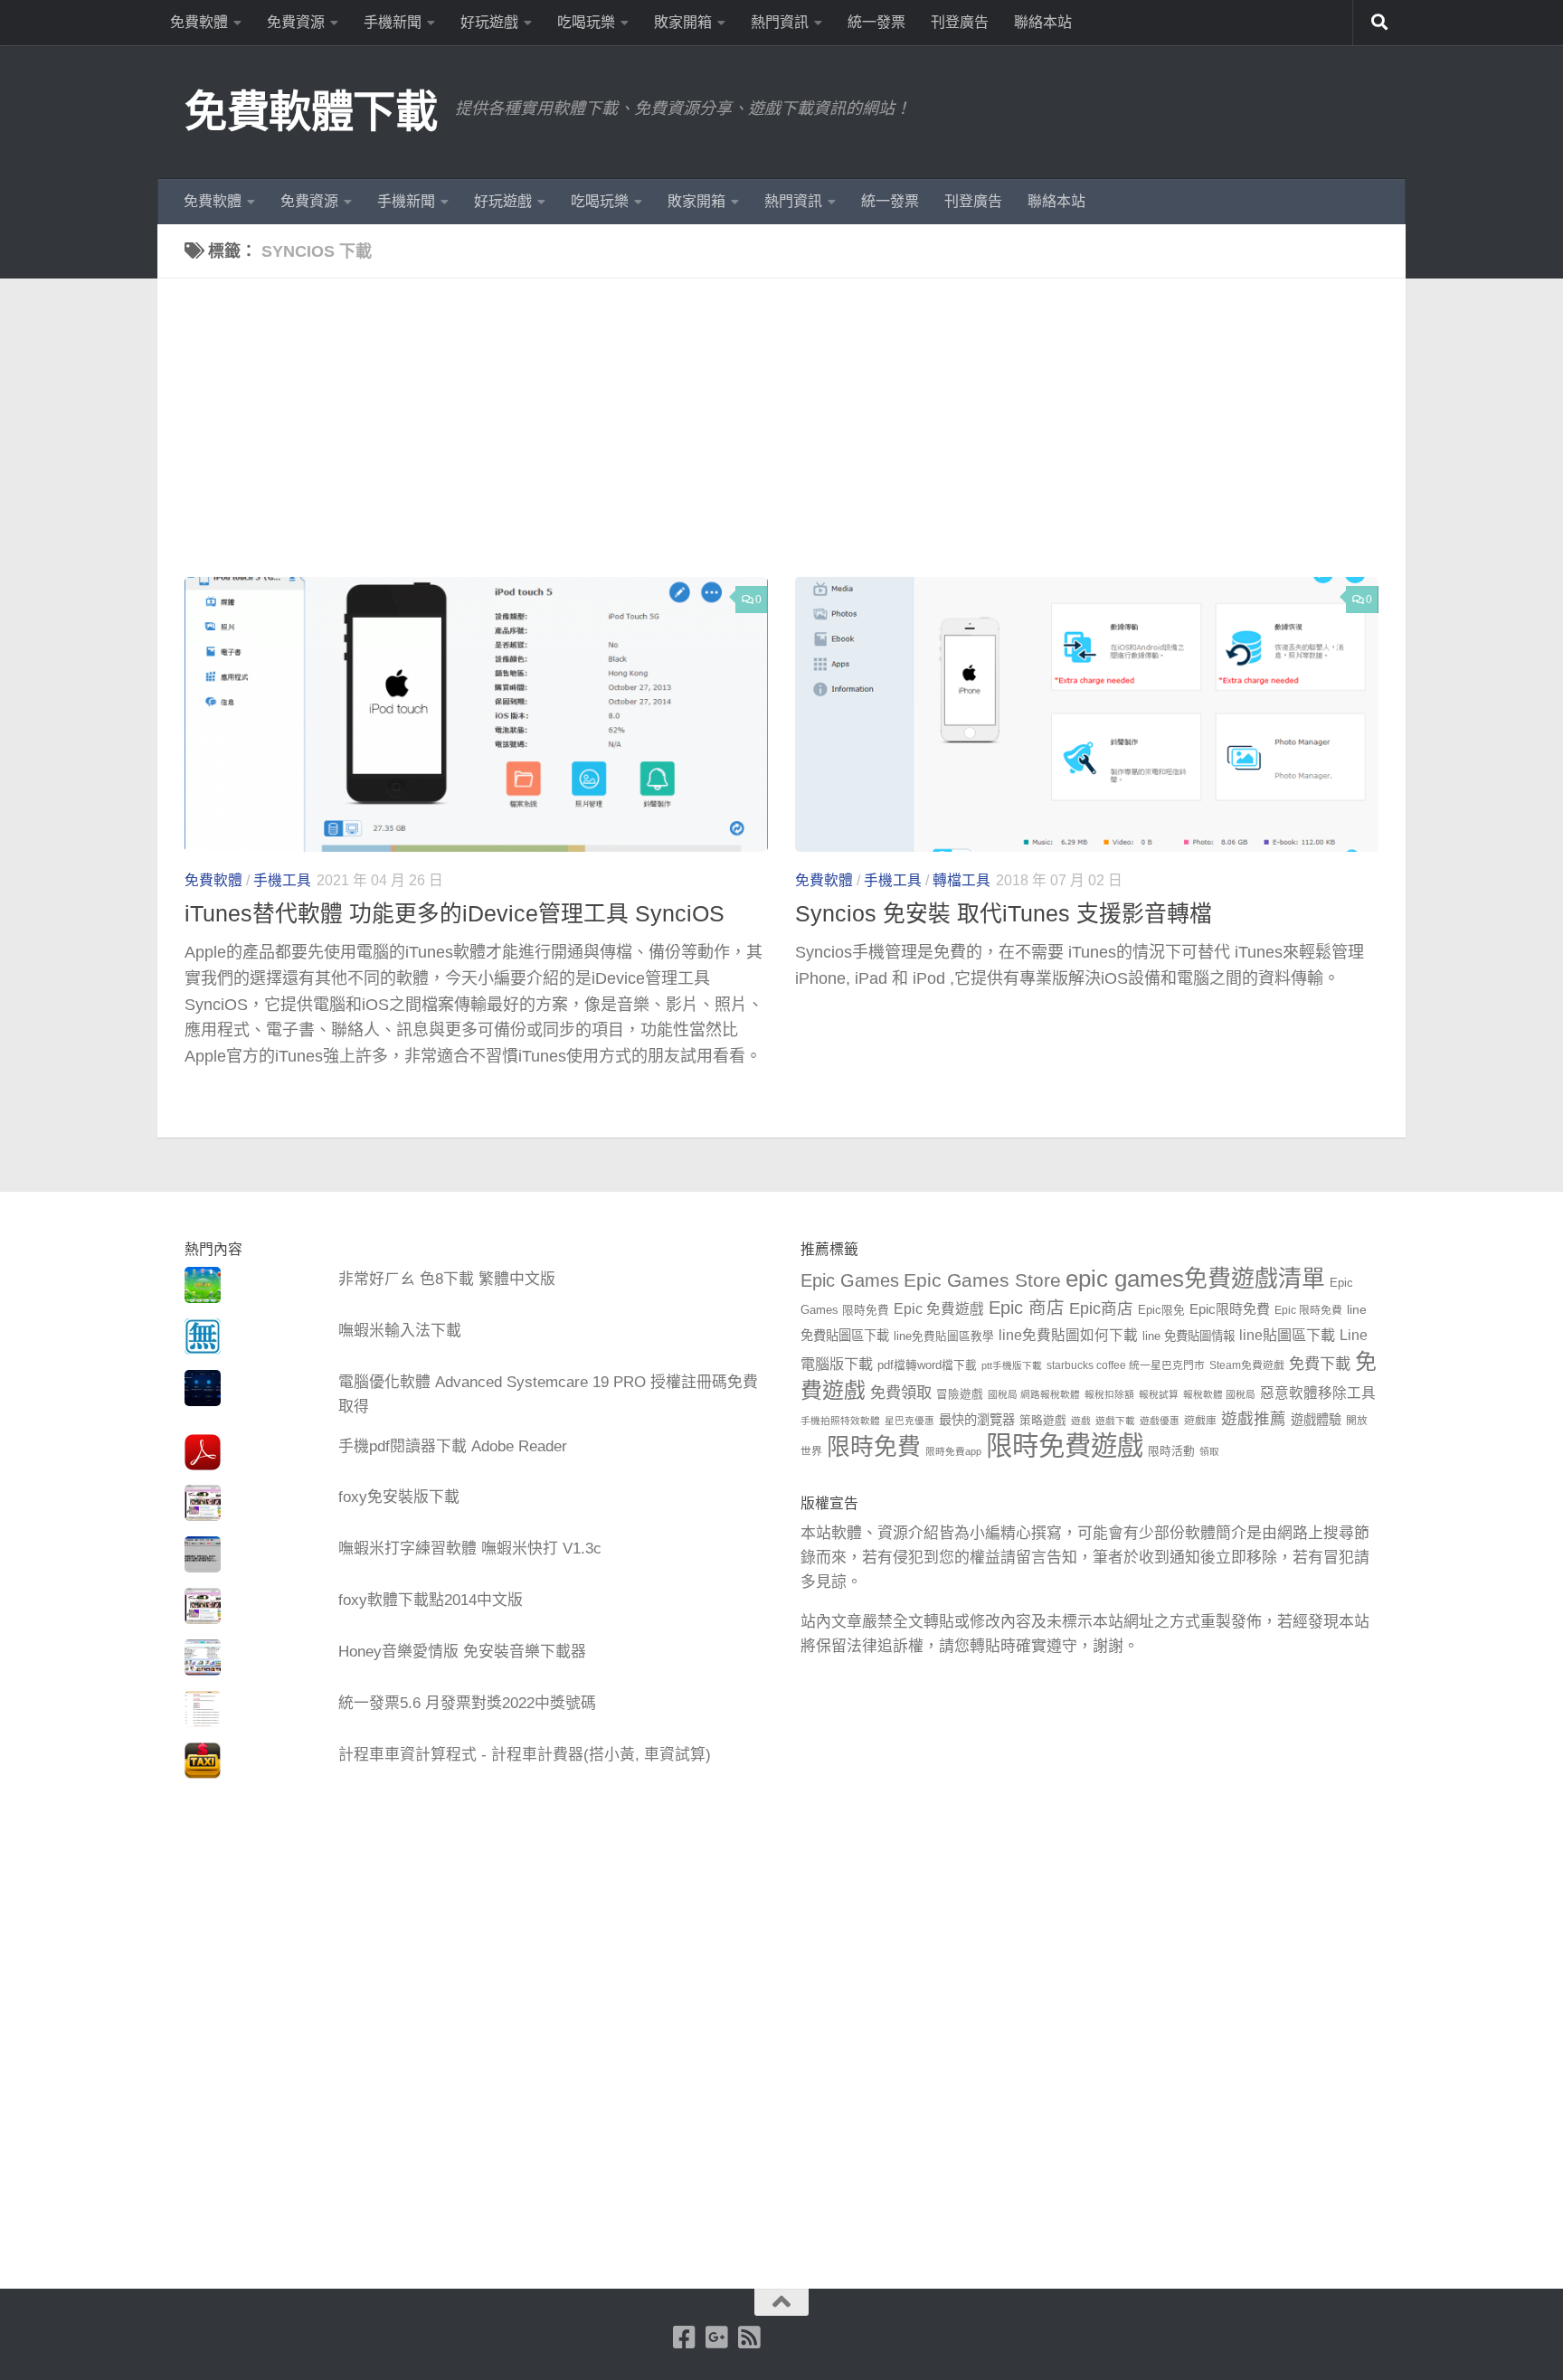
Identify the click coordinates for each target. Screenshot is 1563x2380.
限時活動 (1171, 1451)
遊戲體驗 (1316, 1420)
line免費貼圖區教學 (944, 1336)
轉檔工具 (961, 880)
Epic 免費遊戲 (939, 1309)
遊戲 (1081, 1421)
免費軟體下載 (311, 112)
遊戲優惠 (1160, 1421)
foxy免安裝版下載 (399, 1497)
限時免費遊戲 (1065, 1445)
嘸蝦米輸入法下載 (400, 1331)
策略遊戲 (1043, 1421)
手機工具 (282, 880)
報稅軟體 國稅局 (1219, 1394)
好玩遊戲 (489, 22)
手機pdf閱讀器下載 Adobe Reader (453, 1446)
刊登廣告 (960, 22)
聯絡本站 (1043, 22)
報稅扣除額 (1109, 1394)
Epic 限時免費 (1308, 1310)
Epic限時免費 (1230, 1309)
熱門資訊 (780, 22)
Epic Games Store (982, 1280)
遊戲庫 (1200, 1421)
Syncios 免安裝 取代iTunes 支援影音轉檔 (1004, 914)
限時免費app (953, 1451)
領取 (1209, 1451)
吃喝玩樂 (586, 22)
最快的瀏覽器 (977, 1420)
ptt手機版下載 (1012, 1365)
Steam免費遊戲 (1247, 1365)
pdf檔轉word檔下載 (927, 1365)
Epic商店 (1101, 1308)
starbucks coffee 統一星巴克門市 (1126, 1365)
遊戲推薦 (1254, 1419)
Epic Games (850, 1280)
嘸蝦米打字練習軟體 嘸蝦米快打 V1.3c (470, 1549)
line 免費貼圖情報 (1189, 1336)
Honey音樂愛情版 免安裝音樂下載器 (462, 1652)
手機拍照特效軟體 (840, 1421)
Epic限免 (1161, 1310)
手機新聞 (393, 22)
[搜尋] (1379, 23)
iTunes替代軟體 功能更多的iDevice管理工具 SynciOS (455, 914)
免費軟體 (199, 22)
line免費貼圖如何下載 (1068, 1335)
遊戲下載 (1115, 1421)
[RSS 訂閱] (750, 2337)
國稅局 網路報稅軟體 (1034, 1394)
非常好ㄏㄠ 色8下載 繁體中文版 (447, 1279)
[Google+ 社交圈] (717, 2337)
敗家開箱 (683, 22)
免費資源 (296, 22)
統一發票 (876, 22)
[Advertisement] (795, 441)
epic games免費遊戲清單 (1195, 1279)
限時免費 (874, 1447)
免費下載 (1320, 1364)
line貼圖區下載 (1287, 1335)
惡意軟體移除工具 (1318, 1393)
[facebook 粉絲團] (685, 2337)
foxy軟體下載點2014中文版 (431, 1600)
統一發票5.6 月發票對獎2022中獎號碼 (467, 1703)
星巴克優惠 (909, 1421)
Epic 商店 (1027, 1308)
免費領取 (901, 1393)
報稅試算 (1159, 1394)
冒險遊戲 (960, 1394)
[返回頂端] (781, 2302)
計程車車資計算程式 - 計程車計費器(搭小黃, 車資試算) (525, 1755)
